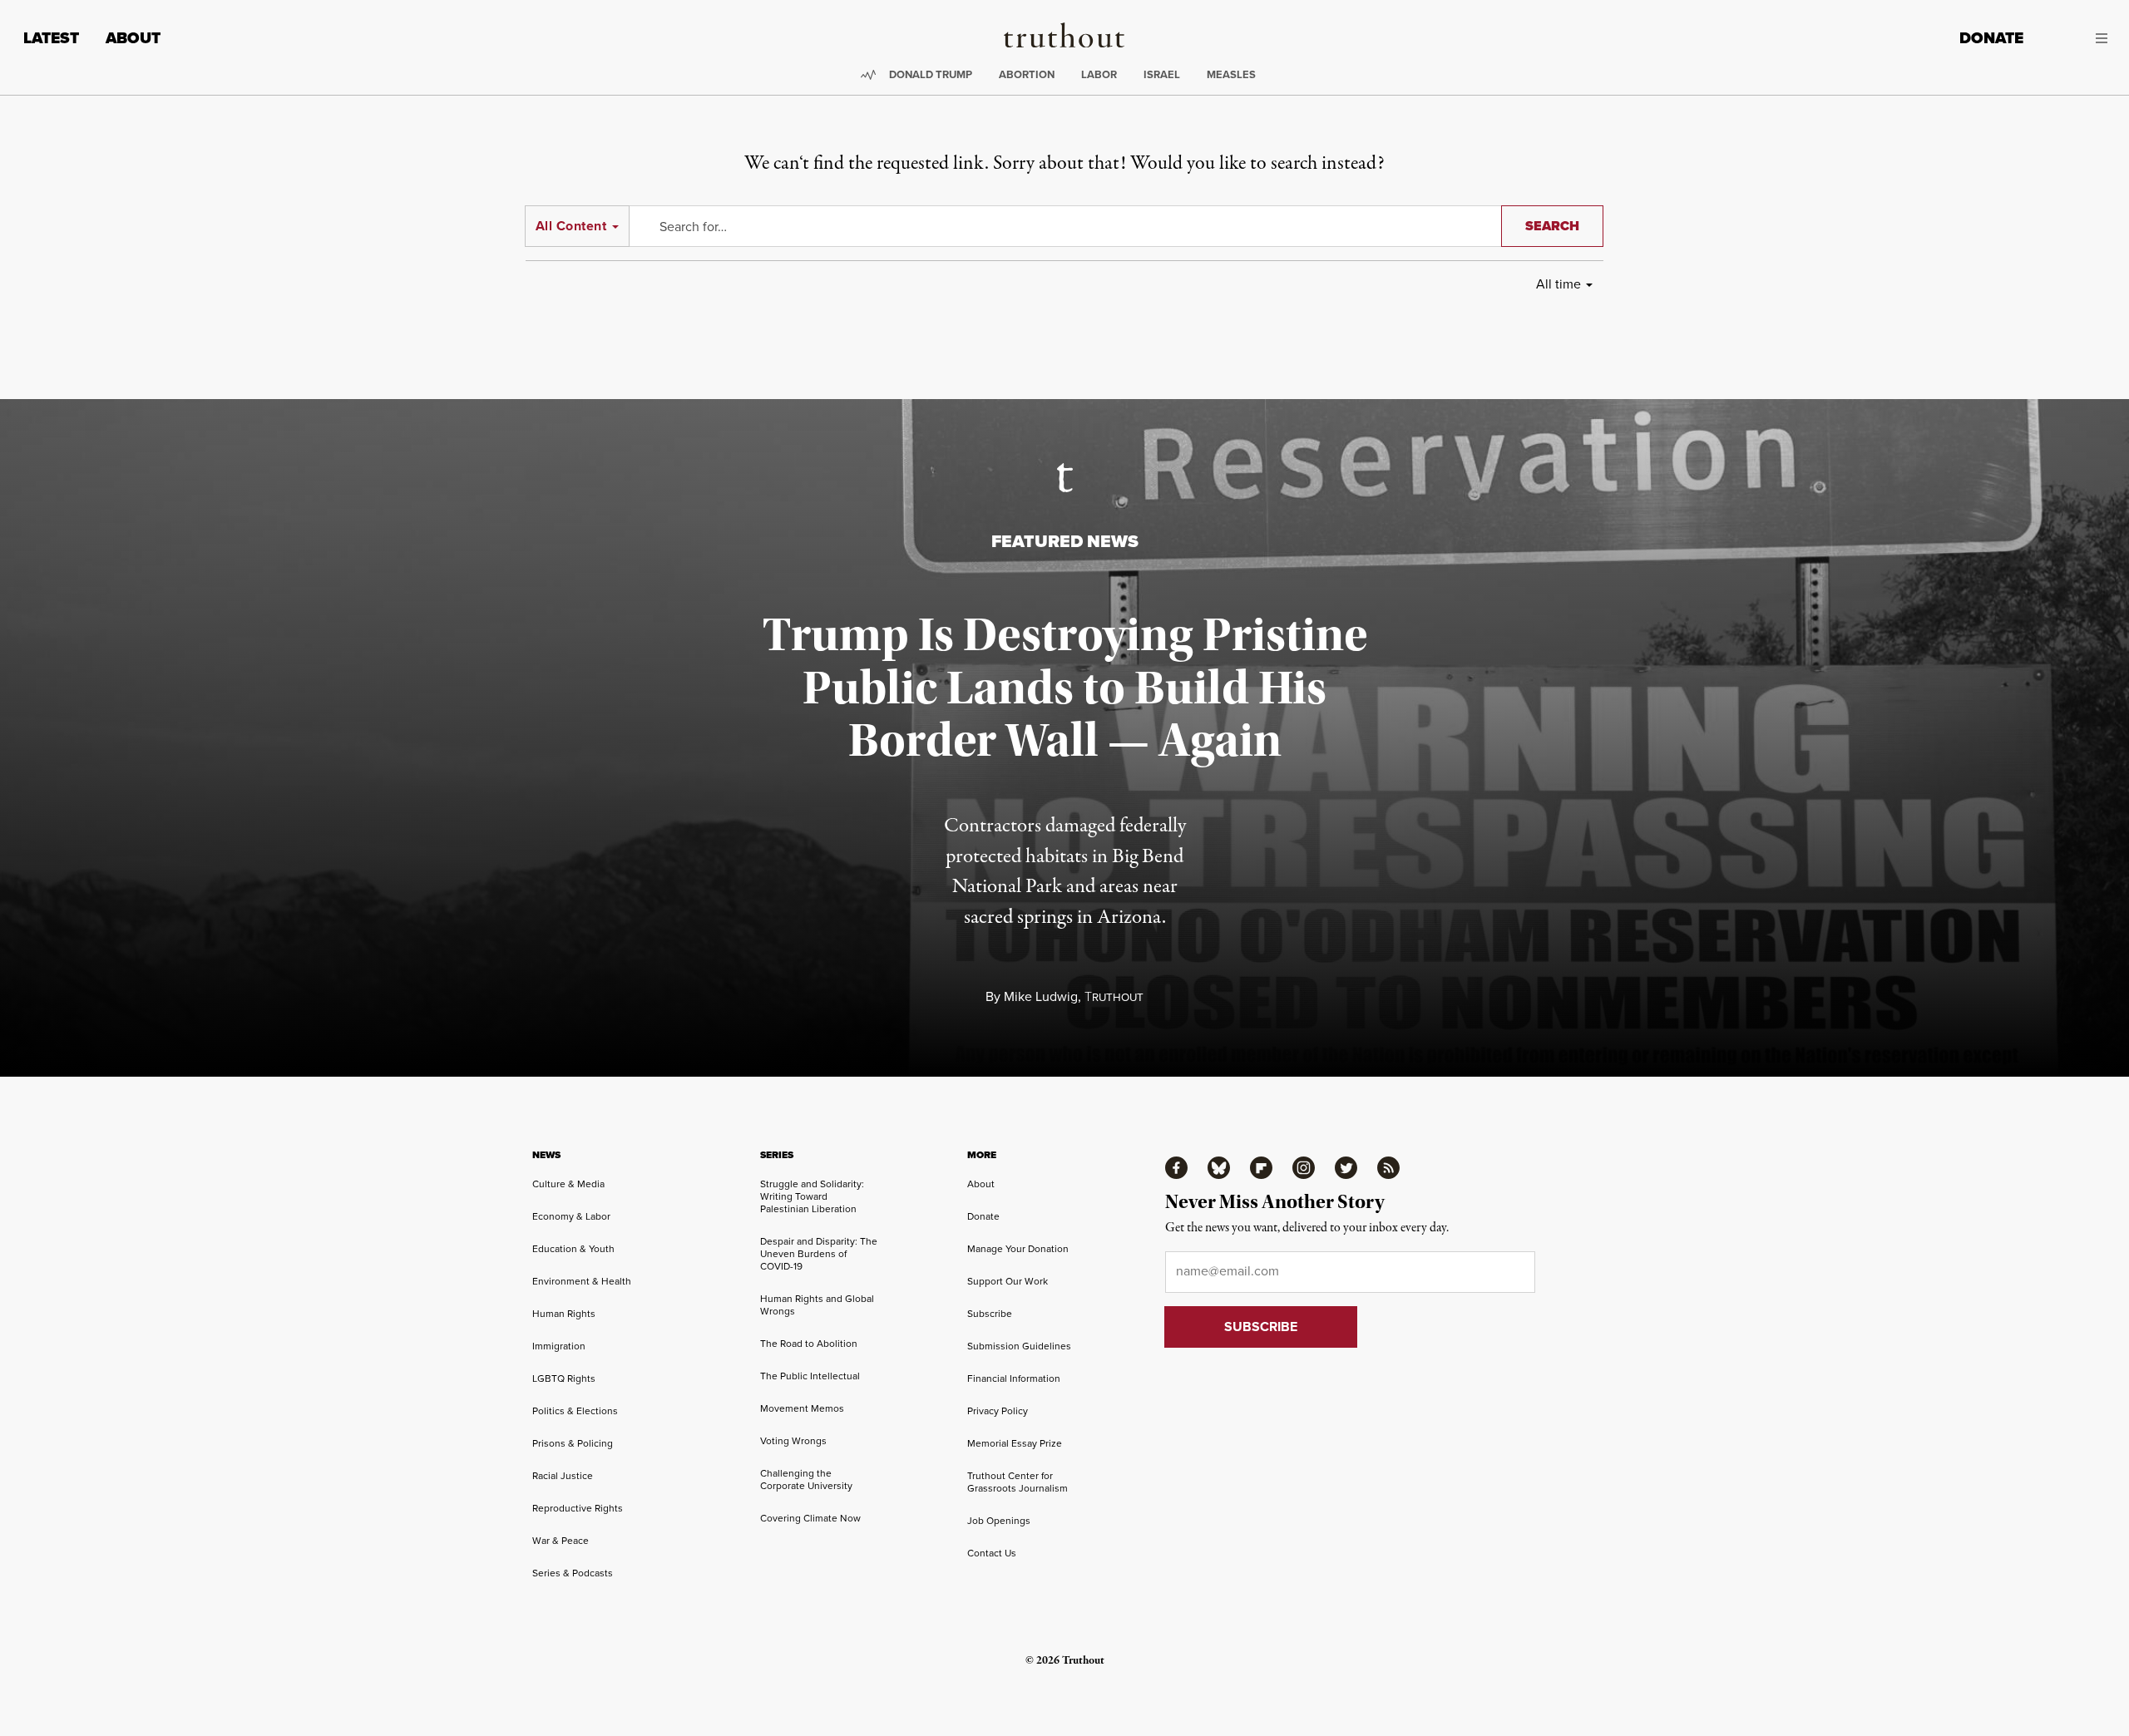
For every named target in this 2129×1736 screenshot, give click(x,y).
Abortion (1027, 74)
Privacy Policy (998, 1410)
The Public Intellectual (810, 1376)
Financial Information (1014, 1378)
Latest (51, 38)
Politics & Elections (575, 1410)
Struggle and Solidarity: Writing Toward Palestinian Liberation (812, 1196)
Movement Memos (802, 1408)
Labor (1099, 74)
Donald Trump (931, 74)
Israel (1162, 74)
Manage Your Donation (1018, 1248)
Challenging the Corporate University (806, 1479)
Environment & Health (582, 1281)
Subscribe (990, 1313)
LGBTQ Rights (564, 1378)
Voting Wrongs (793, 1440)
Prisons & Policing (573, 1443)
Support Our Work (1008, 1281)
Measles (1231, 74)
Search (1552, 226)
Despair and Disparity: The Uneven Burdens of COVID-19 (819, 1253)
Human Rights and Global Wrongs (817, 1304)
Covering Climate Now (810, 1518)
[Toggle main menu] (2078, 38)
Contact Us (992, 1553)
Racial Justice (563, 1475)
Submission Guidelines (1019, 1346)
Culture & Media (568, 1184)
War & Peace (561, 1540)
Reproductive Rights (578, 1508)
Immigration (559, 1346)
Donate (1991, 38)
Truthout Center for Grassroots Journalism (1018, 1482)
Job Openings (999, 1520)
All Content (571, 226)
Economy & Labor (571, 1216)
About (133, 38)
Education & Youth (573, 1248)
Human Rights (564, 1313)
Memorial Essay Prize (1015, 1443)
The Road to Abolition (809, 1343)
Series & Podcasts (573, 1573)
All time (1558, 284)
